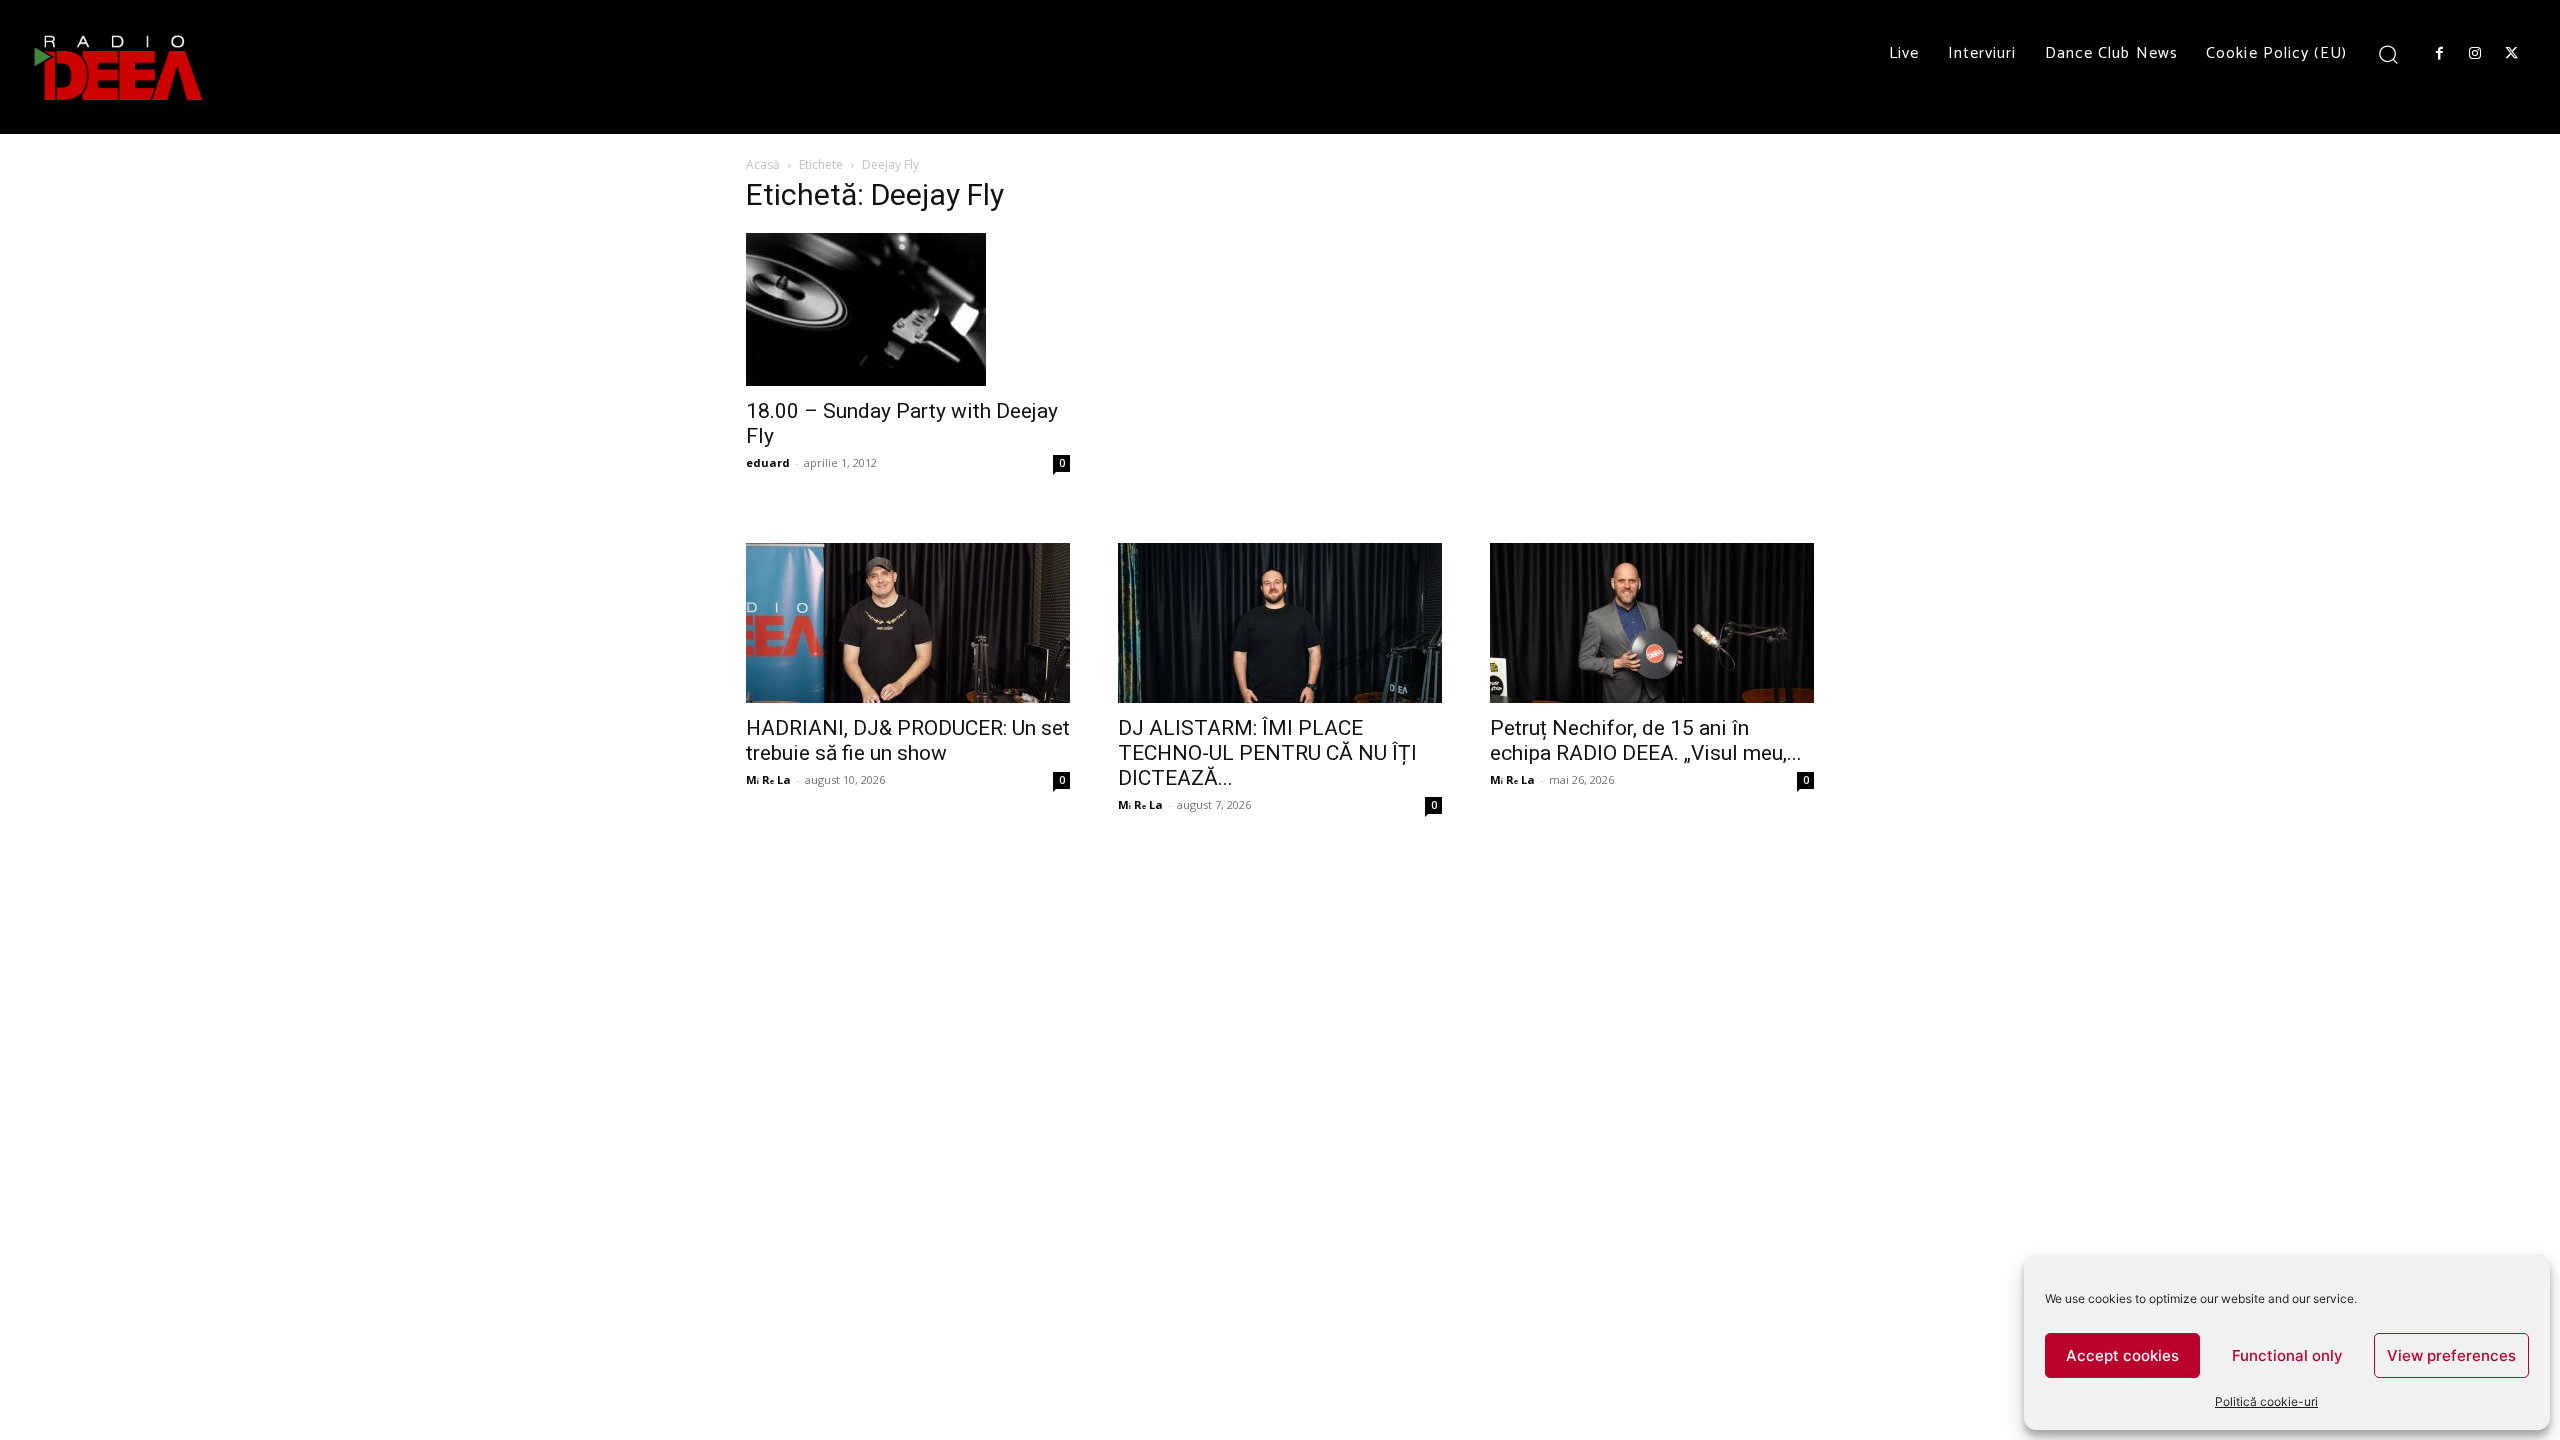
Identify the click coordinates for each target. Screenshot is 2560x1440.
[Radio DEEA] (120, 67)
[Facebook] (2439, 54)
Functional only (2287, 1355)
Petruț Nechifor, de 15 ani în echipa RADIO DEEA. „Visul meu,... (1646, 740)
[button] (2388, 53)
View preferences (2451, 1355)
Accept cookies (2122, 1355)
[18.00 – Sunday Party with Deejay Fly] (908, 309)
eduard (768, 462)
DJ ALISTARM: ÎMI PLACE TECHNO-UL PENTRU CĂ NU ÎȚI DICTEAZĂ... (1267, 753)
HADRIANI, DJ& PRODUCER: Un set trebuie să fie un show (908, 740)
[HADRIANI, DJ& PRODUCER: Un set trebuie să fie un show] (908, 623)
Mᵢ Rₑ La (768, 779)
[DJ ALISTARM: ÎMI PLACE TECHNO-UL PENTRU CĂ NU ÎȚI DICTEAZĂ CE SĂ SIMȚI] (1280, 623)
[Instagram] (2475, 54)
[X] (2512, 54)
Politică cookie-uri (2266, 1401)
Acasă (763, 164)
